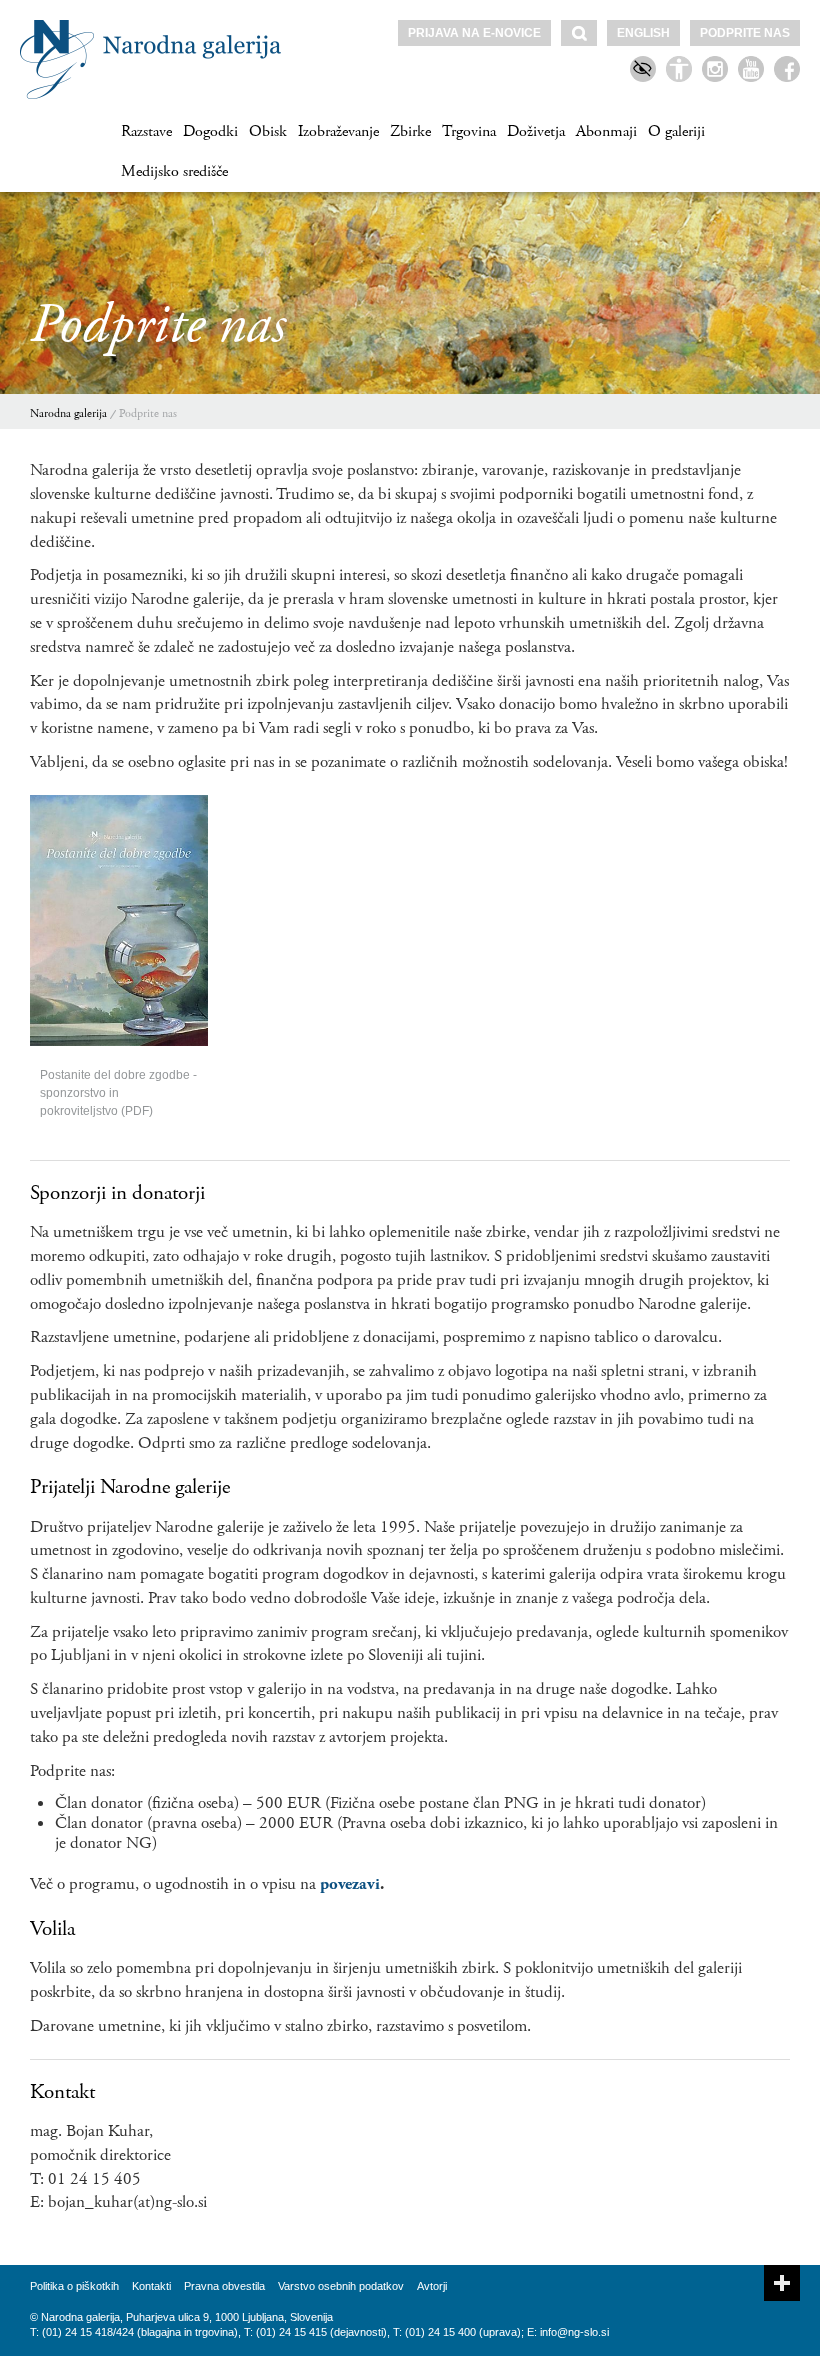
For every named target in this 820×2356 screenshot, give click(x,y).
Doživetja (536, 131)
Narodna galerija (68, 413)
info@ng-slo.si (574, 2332)
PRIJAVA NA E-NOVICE (474, 33)
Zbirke (410, 131)
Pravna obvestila (224, 2286)
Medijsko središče (174, 171)
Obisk (268, 131)
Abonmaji (606, 131)
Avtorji (432, 2286)
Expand (782, 2283)
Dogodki (210, 131)
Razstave (146, 131)
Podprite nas (745, 33)
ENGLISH (643, 33)
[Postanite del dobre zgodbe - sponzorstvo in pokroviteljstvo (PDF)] (119, 920)
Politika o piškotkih (74, 2286)
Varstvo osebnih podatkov (341, 2286)
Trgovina (469, 131)
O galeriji (676, 131)
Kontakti (151, 2286)
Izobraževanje (338, 131)
